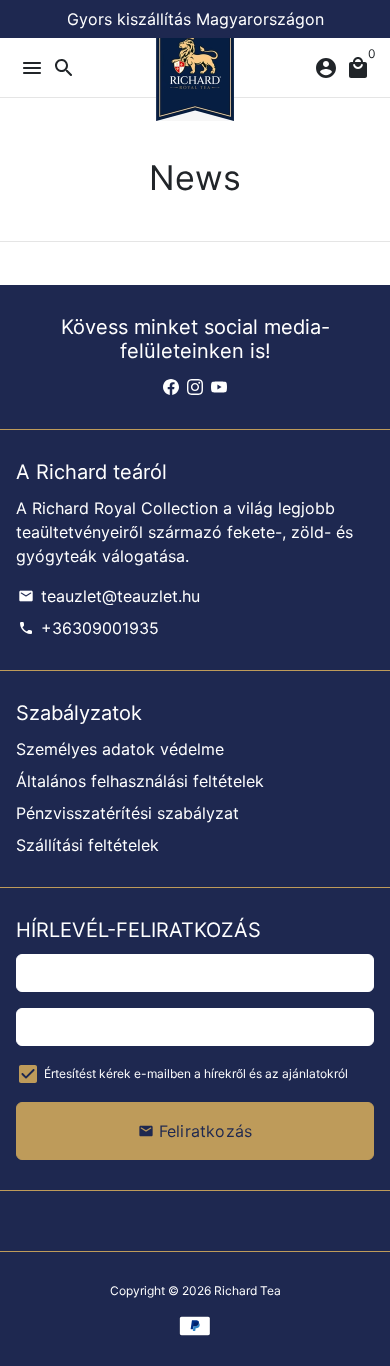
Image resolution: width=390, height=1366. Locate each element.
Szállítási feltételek (87, 845)
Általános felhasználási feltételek (140, 781)
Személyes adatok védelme (120, 749)
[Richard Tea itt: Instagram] (195, 387)
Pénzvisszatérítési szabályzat (127, 813)
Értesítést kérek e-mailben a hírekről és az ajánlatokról (196, 1073)
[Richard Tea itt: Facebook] (171, 387)
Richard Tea (247, 1290)
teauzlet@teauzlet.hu (109, 596)
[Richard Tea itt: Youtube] (219, 387)
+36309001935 (88, 628)
